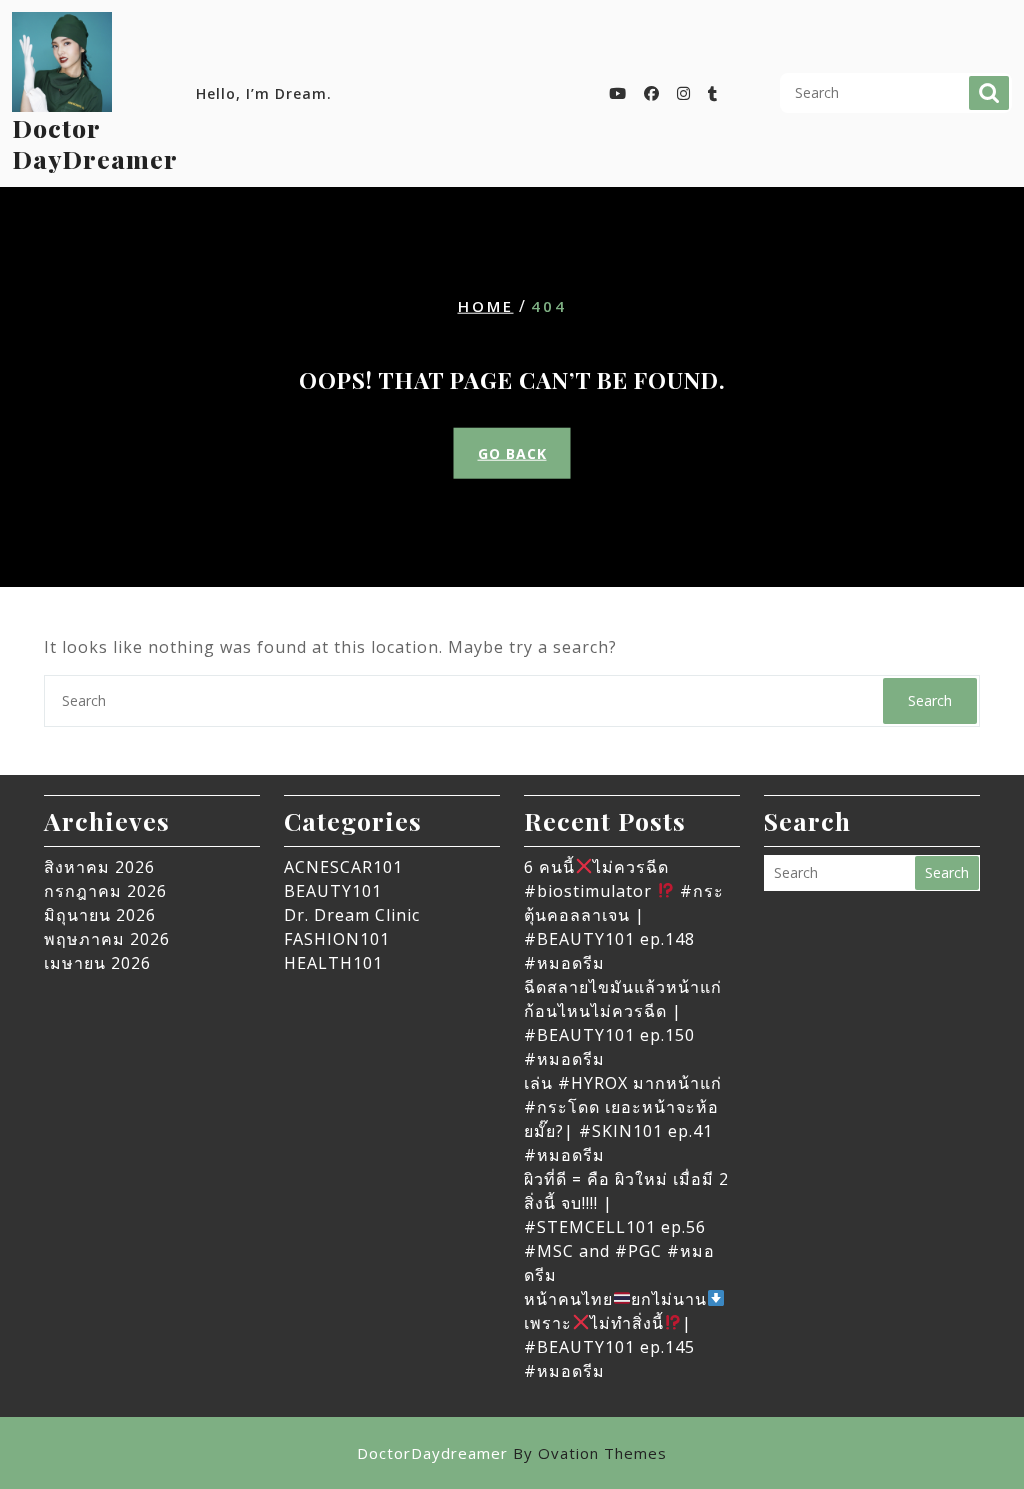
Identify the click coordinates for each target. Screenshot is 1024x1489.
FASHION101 (337, 939)
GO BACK (512, 453)
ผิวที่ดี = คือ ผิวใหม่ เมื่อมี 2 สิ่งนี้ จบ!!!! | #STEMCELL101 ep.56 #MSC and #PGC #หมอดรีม (626, 1227)
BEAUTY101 (333, 891)
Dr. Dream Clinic (352, 915)
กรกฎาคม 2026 (105, 891)
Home (486, 305)
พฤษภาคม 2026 (107, 939)
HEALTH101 (333, 963)
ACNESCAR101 (343, 867)
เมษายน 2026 (97, 963)
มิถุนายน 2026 (100, 915)
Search (989, 93)
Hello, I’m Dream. (264, 93)
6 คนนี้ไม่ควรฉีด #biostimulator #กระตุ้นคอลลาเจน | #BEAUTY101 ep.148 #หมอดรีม (624, 915)
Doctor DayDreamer (95, 143)
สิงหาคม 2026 (99, 867)
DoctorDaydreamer (512, 1453)
